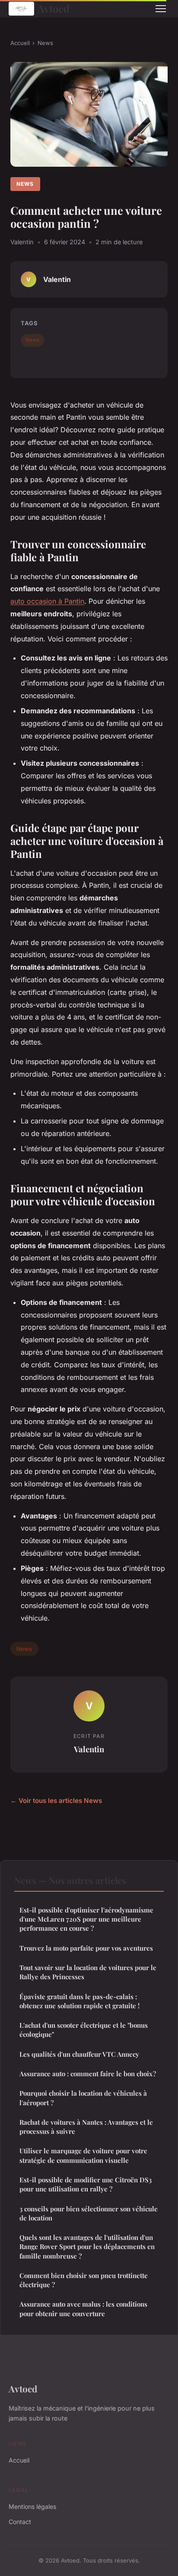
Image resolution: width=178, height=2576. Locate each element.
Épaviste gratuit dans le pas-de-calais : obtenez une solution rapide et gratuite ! (79, 2001)
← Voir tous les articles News (56, 1801)
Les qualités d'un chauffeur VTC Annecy (79, 2054)
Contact (20, 2522)
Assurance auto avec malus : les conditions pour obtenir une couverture (83, 2309)
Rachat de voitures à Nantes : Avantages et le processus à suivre (86, 2127)
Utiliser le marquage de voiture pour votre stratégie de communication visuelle (83, 2155)
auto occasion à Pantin (47, 601)
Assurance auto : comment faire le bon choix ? (88, 2074)
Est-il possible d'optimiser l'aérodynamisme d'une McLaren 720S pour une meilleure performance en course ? (86, 1919)
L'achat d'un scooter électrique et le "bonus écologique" (84, 2030)
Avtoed (54, 8)
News (45, 43)
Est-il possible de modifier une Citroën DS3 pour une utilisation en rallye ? (86, 2184)
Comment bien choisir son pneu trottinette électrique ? (84, 2280)
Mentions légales (32, 2506)
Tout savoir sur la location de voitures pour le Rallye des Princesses (88, 1972)
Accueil (20, 43)
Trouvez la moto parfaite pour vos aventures (86, 1948)
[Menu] (161, 9)
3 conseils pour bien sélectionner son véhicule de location (89, 2213)
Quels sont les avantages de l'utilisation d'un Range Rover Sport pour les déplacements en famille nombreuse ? (87, 2247)
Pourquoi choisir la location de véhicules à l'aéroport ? (83, 2098)
